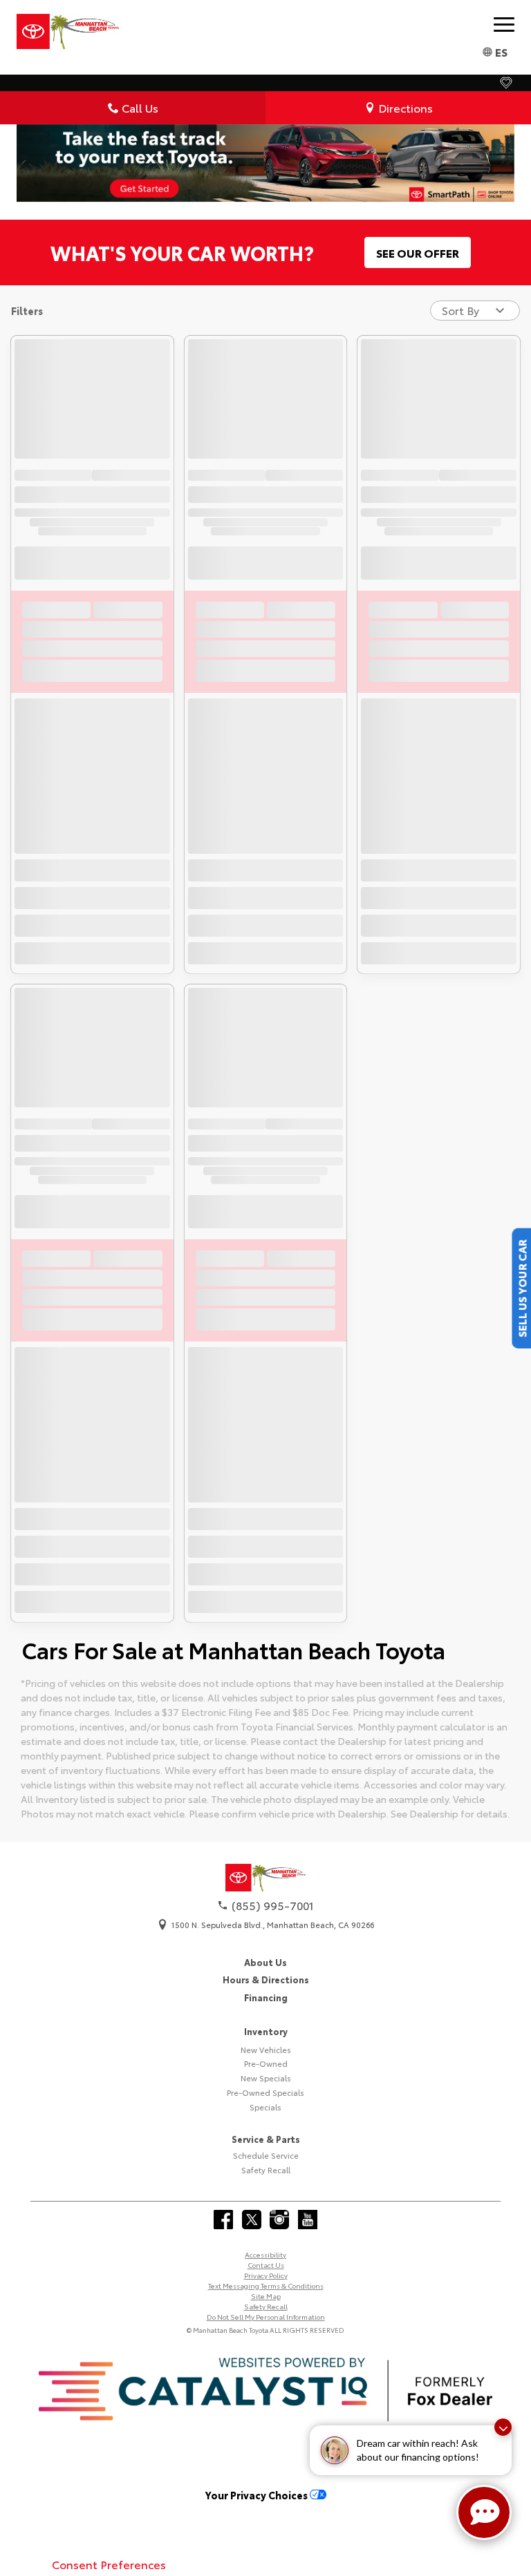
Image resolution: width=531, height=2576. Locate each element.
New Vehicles (266, 2050)
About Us (265, 1962)
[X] (252, 2220)
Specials (265, 2107)
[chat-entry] (484, 2512)
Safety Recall (266, 2170)
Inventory (266, 2031)
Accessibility (265, 2254)
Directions (406, 107)
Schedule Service (266, 2155)
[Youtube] (308, 2220)
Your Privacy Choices (258, 2495)
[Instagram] (279, 2220)
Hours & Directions (266, 1979)
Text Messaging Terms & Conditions (266, 2286)
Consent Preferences (109, 2564)
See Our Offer (418, 252)
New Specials (266, 2078)
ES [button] (501, 51)
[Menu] (504, 24)
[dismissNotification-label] (503, 2427)
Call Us (140, 107)
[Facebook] (223, 2220)
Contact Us (266, 2265)
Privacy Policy (266, 2275)
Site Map (266, 2296)
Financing (266, 1997)
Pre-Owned (266, 2063)
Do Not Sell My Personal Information (266, 2317)
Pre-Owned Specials (265, 2092)
